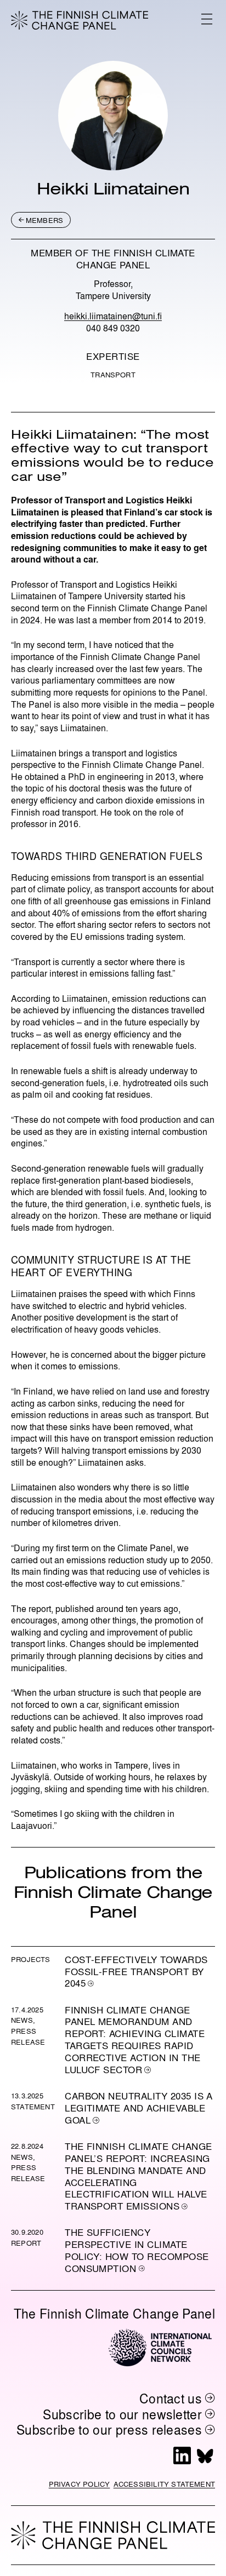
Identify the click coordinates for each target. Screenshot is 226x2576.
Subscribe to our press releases (109, 2429)
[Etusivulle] (80, 20)
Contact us (171, 2398)
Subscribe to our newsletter (122, 2414)
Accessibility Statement (164, 2484)
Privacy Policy (80, 2484)
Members (44, 220)
